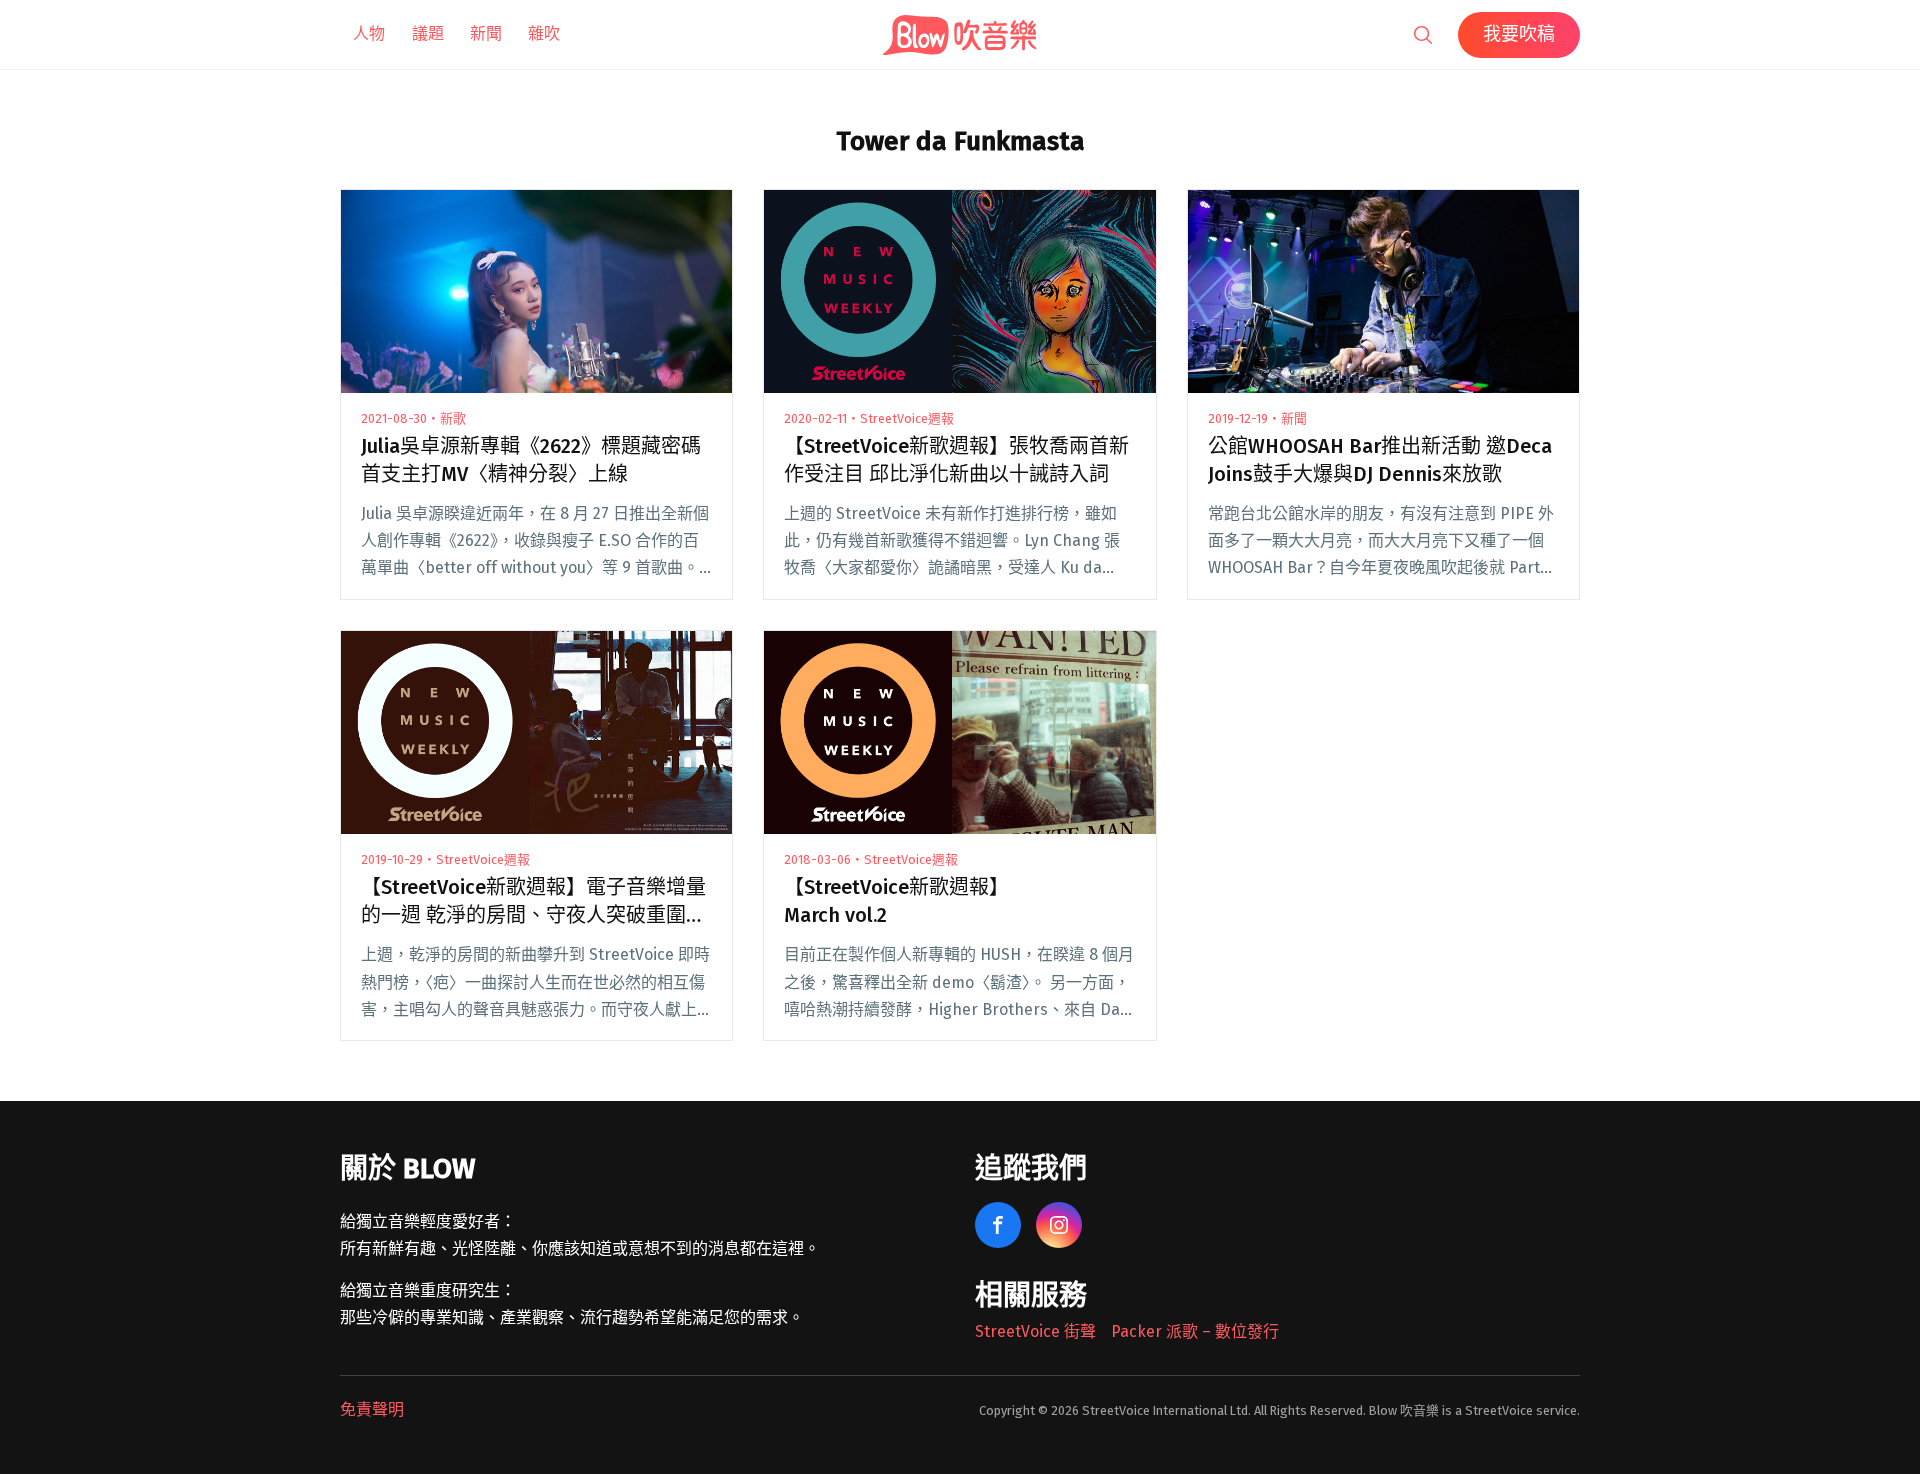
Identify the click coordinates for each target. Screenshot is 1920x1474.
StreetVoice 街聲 (1035, 1331)
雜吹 (544, 33)
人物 (369, 33)
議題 (428, 33)
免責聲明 (372, 1409)
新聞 (486, 33)
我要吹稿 (1519, 34)
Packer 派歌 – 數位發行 (1195, 1331)
